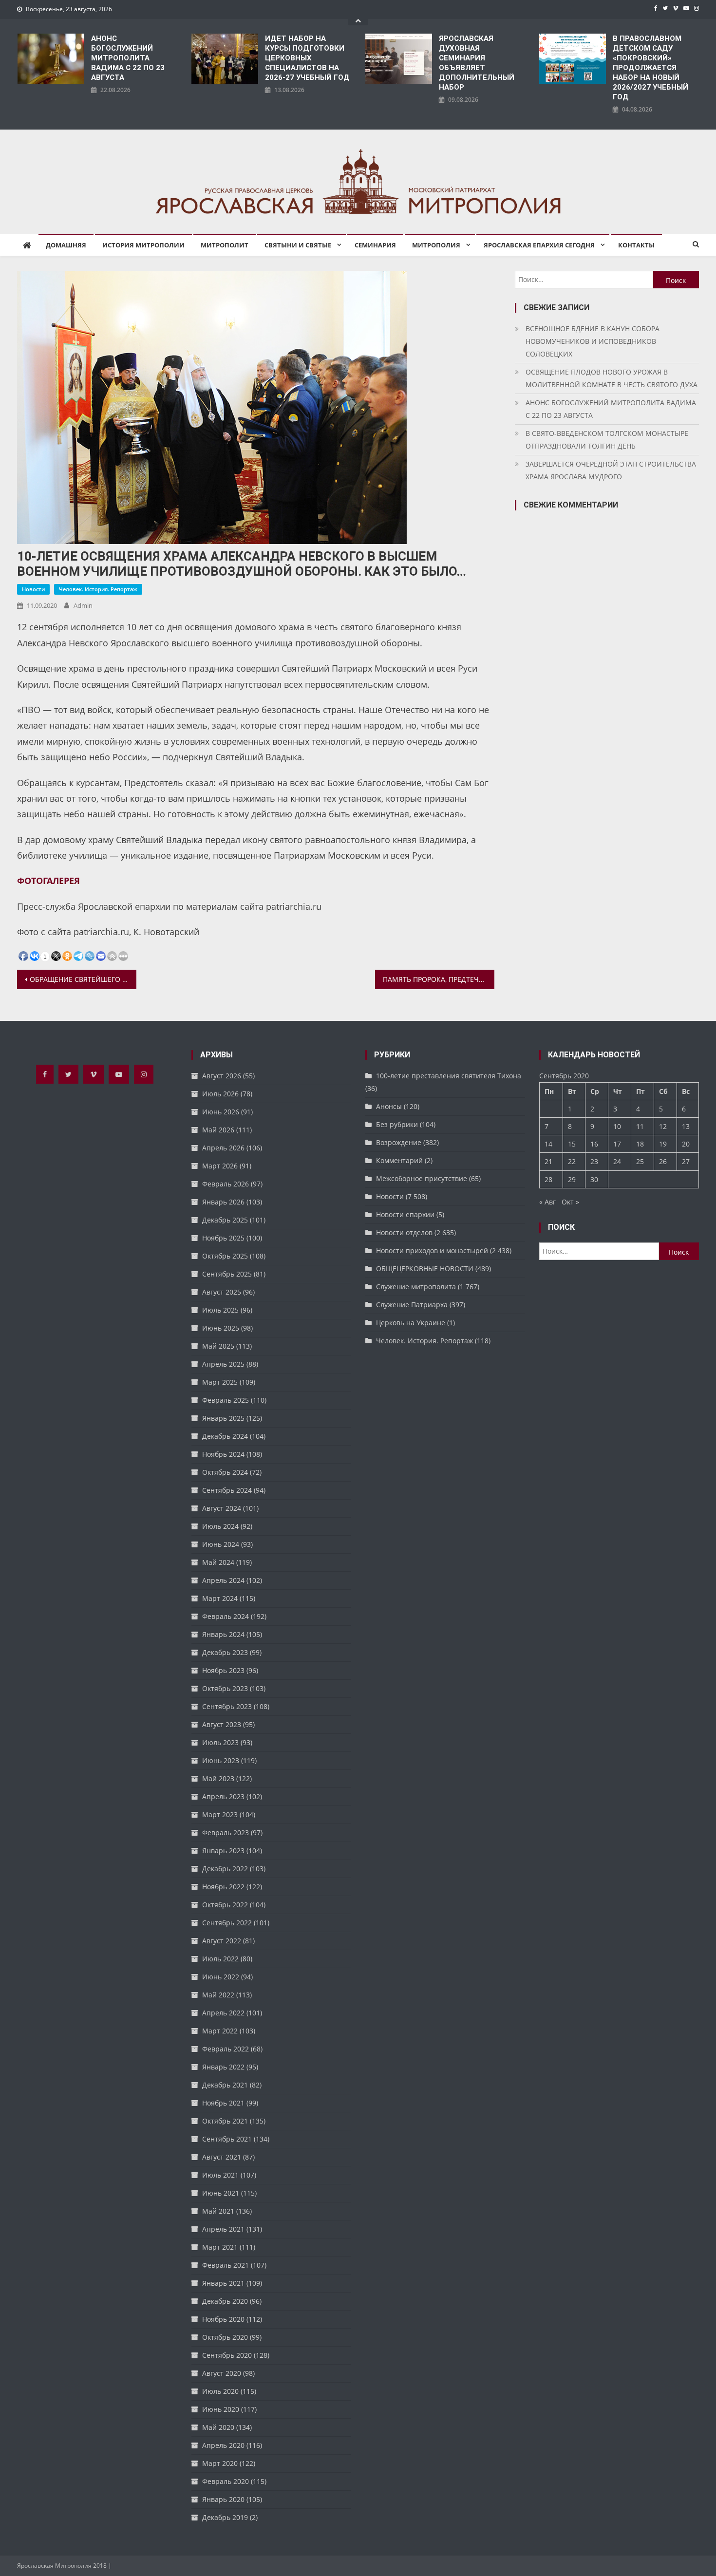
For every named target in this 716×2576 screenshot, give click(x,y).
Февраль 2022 (226, 2049)
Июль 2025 (220, 1310)
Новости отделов (404, 1232)
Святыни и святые (298, 245)
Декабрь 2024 (225, 1436)
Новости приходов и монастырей (432, 1250)
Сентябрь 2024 (227, 1490)
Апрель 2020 (223, 2445)
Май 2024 (218, 1562)
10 (617, 1126)
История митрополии (143, 245)
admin (83, 605)
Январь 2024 (223, 1634)
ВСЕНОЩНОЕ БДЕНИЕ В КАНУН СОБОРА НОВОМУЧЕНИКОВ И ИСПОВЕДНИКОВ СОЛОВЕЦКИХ (593, 341)
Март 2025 (220, 1382)
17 (617, 1144)
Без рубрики (397, 1124)
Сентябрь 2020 (227, 2355)
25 (640, 1161)
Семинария (375, 245)
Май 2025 (218, 1346)
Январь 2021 (223, 2283)
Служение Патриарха (412, 1305)
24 (617, 1161)
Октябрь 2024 (225, 1472)
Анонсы (389, 1106)
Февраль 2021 (226, 2265)
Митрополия (436, 245)
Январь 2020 (223, 2499)
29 (572, 1179)
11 (640, 1126)
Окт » (570, 1202)
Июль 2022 (220, 1959)
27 (686, 1161)
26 (663, 1161)
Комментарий (399, 1160)
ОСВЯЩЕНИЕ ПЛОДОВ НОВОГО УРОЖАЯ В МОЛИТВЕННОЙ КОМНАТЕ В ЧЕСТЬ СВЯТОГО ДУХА (612, 378)
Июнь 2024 (221, 1544)
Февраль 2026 (226, 1184)
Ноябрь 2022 (223, 1887)
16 (594, 1144)
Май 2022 (218, 1995)
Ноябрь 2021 (223, 2103)
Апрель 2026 (223, 1148)
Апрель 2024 (223, 1580)
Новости (33, 589)
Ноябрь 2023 (223, 1670)
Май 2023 (218, 1778)
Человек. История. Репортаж (98, 589)
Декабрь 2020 (225, 2301)
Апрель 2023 (223, 1796)
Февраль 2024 (226, 1616)
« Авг (547, 1202)
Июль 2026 (220, 1094)
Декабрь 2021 (225, 2085)
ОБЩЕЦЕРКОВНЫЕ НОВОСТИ (425, 1269)
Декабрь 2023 (225, 1652)
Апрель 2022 (223, 2013)
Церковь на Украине (411, 1323)
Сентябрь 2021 (227, 2139)
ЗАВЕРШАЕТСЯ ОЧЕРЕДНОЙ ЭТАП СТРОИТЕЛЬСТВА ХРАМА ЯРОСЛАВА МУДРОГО (611, 470)
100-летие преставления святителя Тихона (449, 1076)
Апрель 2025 (223, 1364)
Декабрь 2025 (225, 1220)
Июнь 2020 (221, 2409)
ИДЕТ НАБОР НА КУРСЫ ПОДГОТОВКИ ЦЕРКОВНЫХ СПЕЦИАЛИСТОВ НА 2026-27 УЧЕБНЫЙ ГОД (307, 58)
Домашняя (66, 245)
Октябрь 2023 (225, 1688)
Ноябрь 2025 (223, 1238)
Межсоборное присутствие (422, 1178)
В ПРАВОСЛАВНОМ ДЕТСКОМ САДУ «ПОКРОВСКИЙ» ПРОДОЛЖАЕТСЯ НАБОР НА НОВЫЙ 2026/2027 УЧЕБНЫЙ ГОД (650, 68)
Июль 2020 (220, 2391)
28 (548, 1179)
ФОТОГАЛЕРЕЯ (48, 881)
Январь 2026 (223, 1202)
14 (548, 1144)
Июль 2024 (220, 1526)
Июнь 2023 (221, 1760)
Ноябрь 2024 (223, 1454)
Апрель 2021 (223, 2229)
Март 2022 (220, 2031)
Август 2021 (222, 2157)
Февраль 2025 (226, 1400)
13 (686, 1126)
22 (572, 1161)
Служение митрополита (416, 1287)
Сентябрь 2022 (227, 1923)
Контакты (636, 245)
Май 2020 (218, 2427)
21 (548, 1161)
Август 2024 (222, 1508)
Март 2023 (220, 1814)
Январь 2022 (223, 2067)
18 (640, 1144)
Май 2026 (218, 1130)
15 (572, 1144)
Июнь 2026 (221, 1112)
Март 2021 (220, 2247)
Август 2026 (222, 1076)
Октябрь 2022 (225, 1905)
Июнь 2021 (221, 2193)
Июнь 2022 (221, 1977)
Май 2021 (218, 2211)
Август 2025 (222, 1292)
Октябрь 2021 (225, 2121)
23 (594, 1161)
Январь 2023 (223, 1851)
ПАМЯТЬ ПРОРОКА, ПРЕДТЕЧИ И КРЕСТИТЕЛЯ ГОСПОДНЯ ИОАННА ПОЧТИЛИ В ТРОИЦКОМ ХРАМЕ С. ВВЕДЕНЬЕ (439, 979)
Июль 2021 (220, 2175)
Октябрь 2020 (225, 2337)
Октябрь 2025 (225, 1256)
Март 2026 (220, 1166)
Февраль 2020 (226, 2481)
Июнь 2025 (221, 1328)
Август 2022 (222, 1941)
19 (663, 1144)
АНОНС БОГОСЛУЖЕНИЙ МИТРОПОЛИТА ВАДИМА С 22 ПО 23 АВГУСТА (128, 58)
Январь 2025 (223, 1418)
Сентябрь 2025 (227, 1274)
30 (594, 1179)
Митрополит (225, 245)
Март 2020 (220, 2463)
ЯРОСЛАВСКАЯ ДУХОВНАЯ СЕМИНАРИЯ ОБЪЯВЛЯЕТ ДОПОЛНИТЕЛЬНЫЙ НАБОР (477, 63)
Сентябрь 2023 (227, 1706)
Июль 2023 (220, 1742)
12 (663, 1126)
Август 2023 (222, 1724)
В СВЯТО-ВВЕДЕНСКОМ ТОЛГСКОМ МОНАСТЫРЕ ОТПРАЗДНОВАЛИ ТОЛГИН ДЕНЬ (607, 440)
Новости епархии (405, 1214)
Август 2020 (222, 2373)
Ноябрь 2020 (223, 2319)
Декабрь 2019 (225, 2517)
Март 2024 (220, 1598)
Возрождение (399, 1142)
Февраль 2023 (226, 1833)
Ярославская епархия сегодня (539, 245)
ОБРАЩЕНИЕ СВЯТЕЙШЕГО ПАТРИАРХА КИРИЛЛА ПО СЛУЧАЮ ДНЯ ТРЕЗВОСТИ (83, 979)
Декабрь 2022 (225, 1869)
